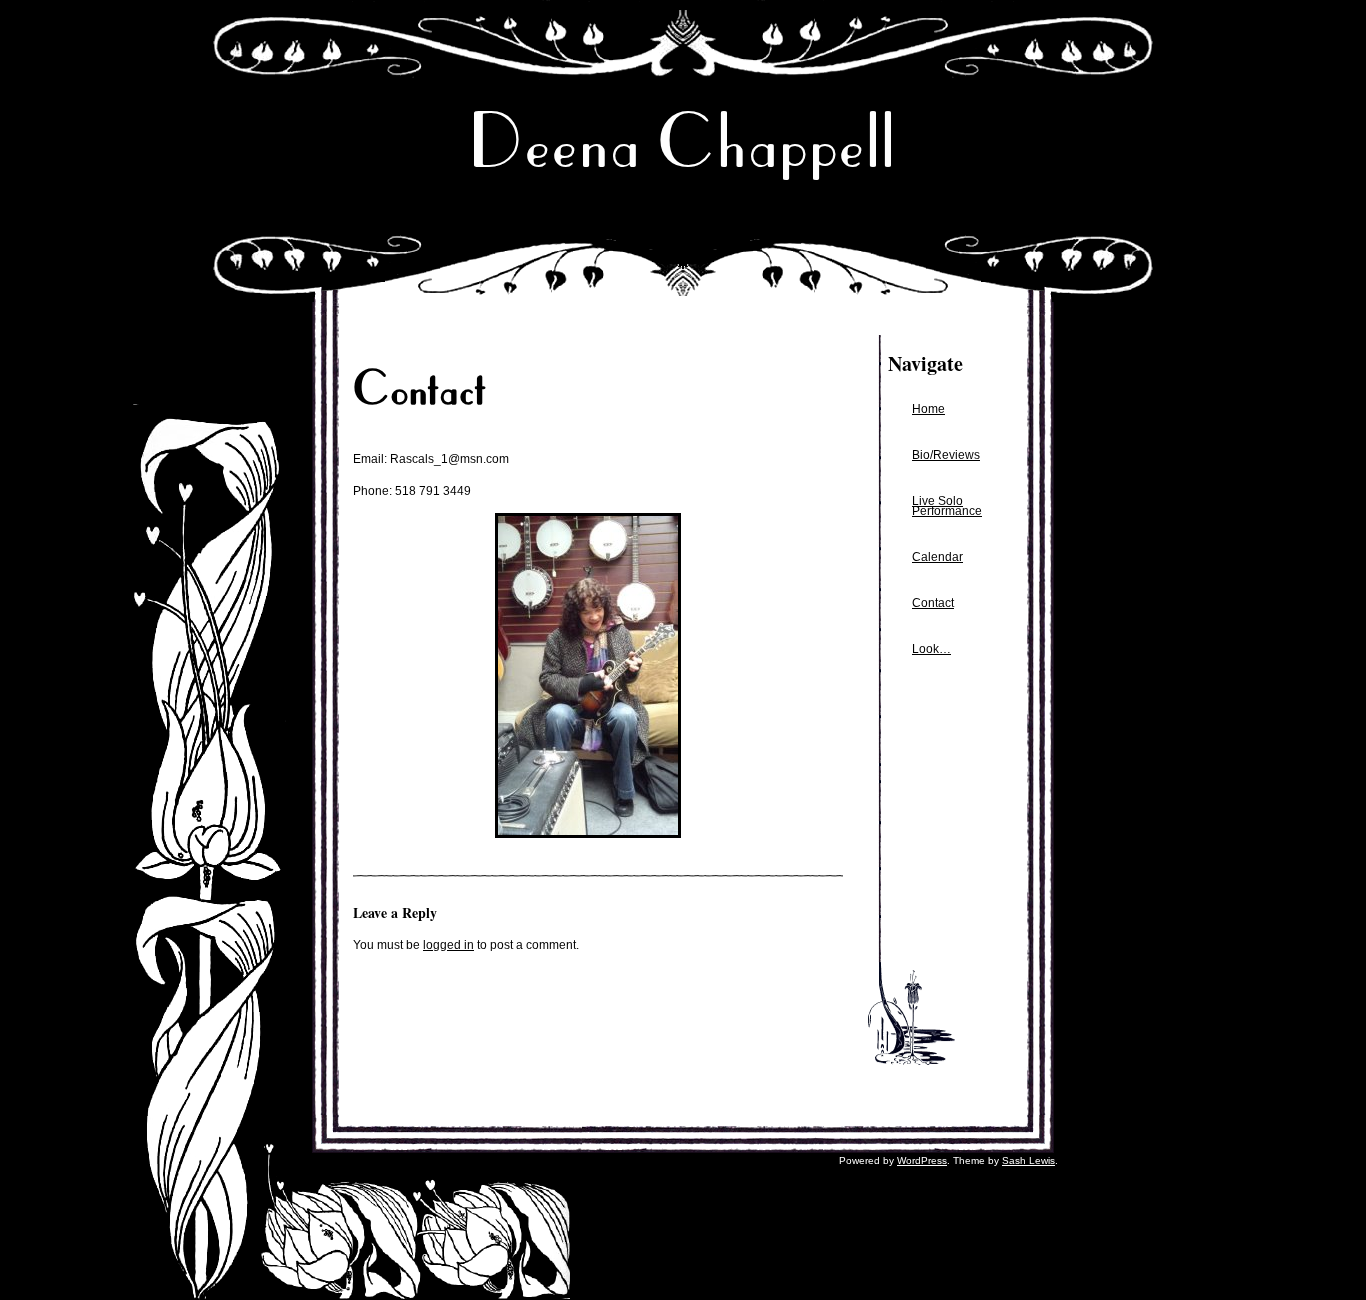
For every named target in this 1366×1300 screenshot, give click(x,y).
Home (928, 409)
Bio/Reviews (946, 455)
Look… (931, 649)
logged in (448, 945)
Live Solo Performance (947, 506)
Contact (933, 603)
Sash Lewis (1028, 1160)
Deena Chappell (683, 141)
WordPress (922, 1160)
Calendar (937, 557)
